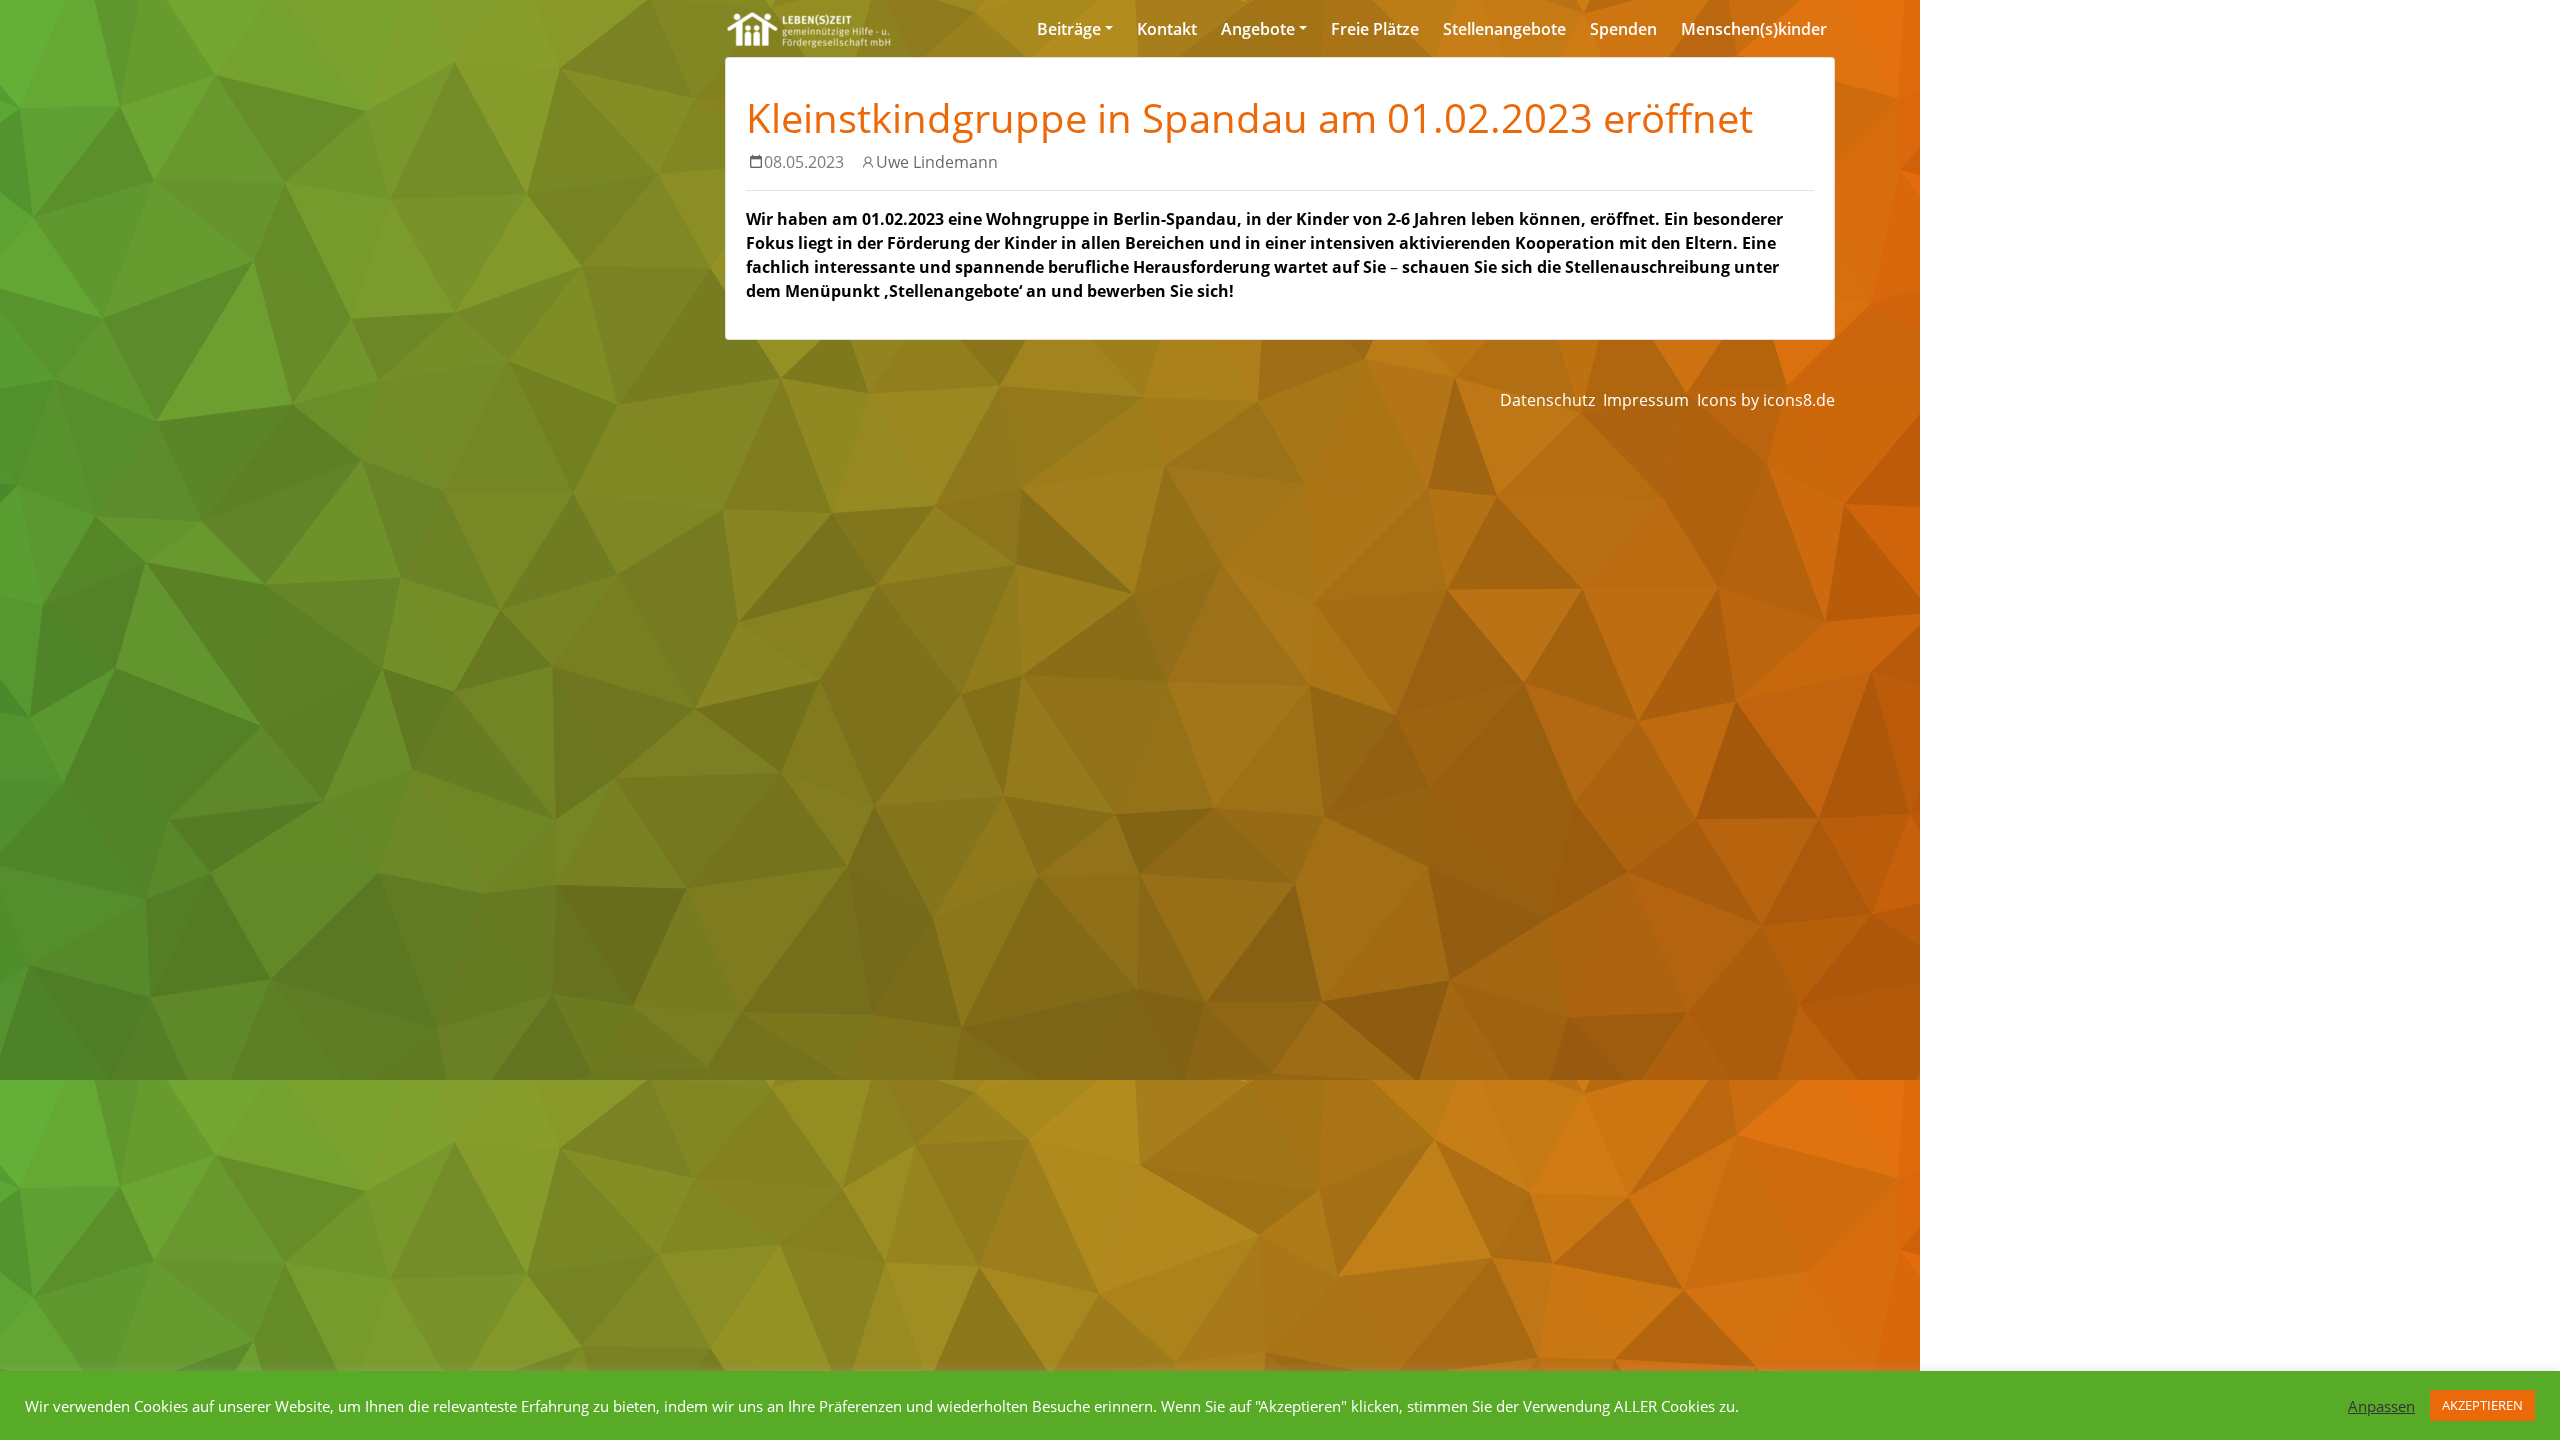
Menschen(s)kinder (1754, 29)
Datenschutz (1547, 400)
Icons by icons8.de (1766, 400)
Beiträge (1069, 29)
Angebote (1258, 29)
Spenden (1623, 29)
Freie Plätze (1375, 29)
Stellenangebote (1504, 29)
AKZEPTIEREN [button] (2482, 1405)
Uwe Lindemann (937, 162)
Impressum (1646, 400)
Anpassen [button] (2381, 1406)
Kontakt (1167, 29)
